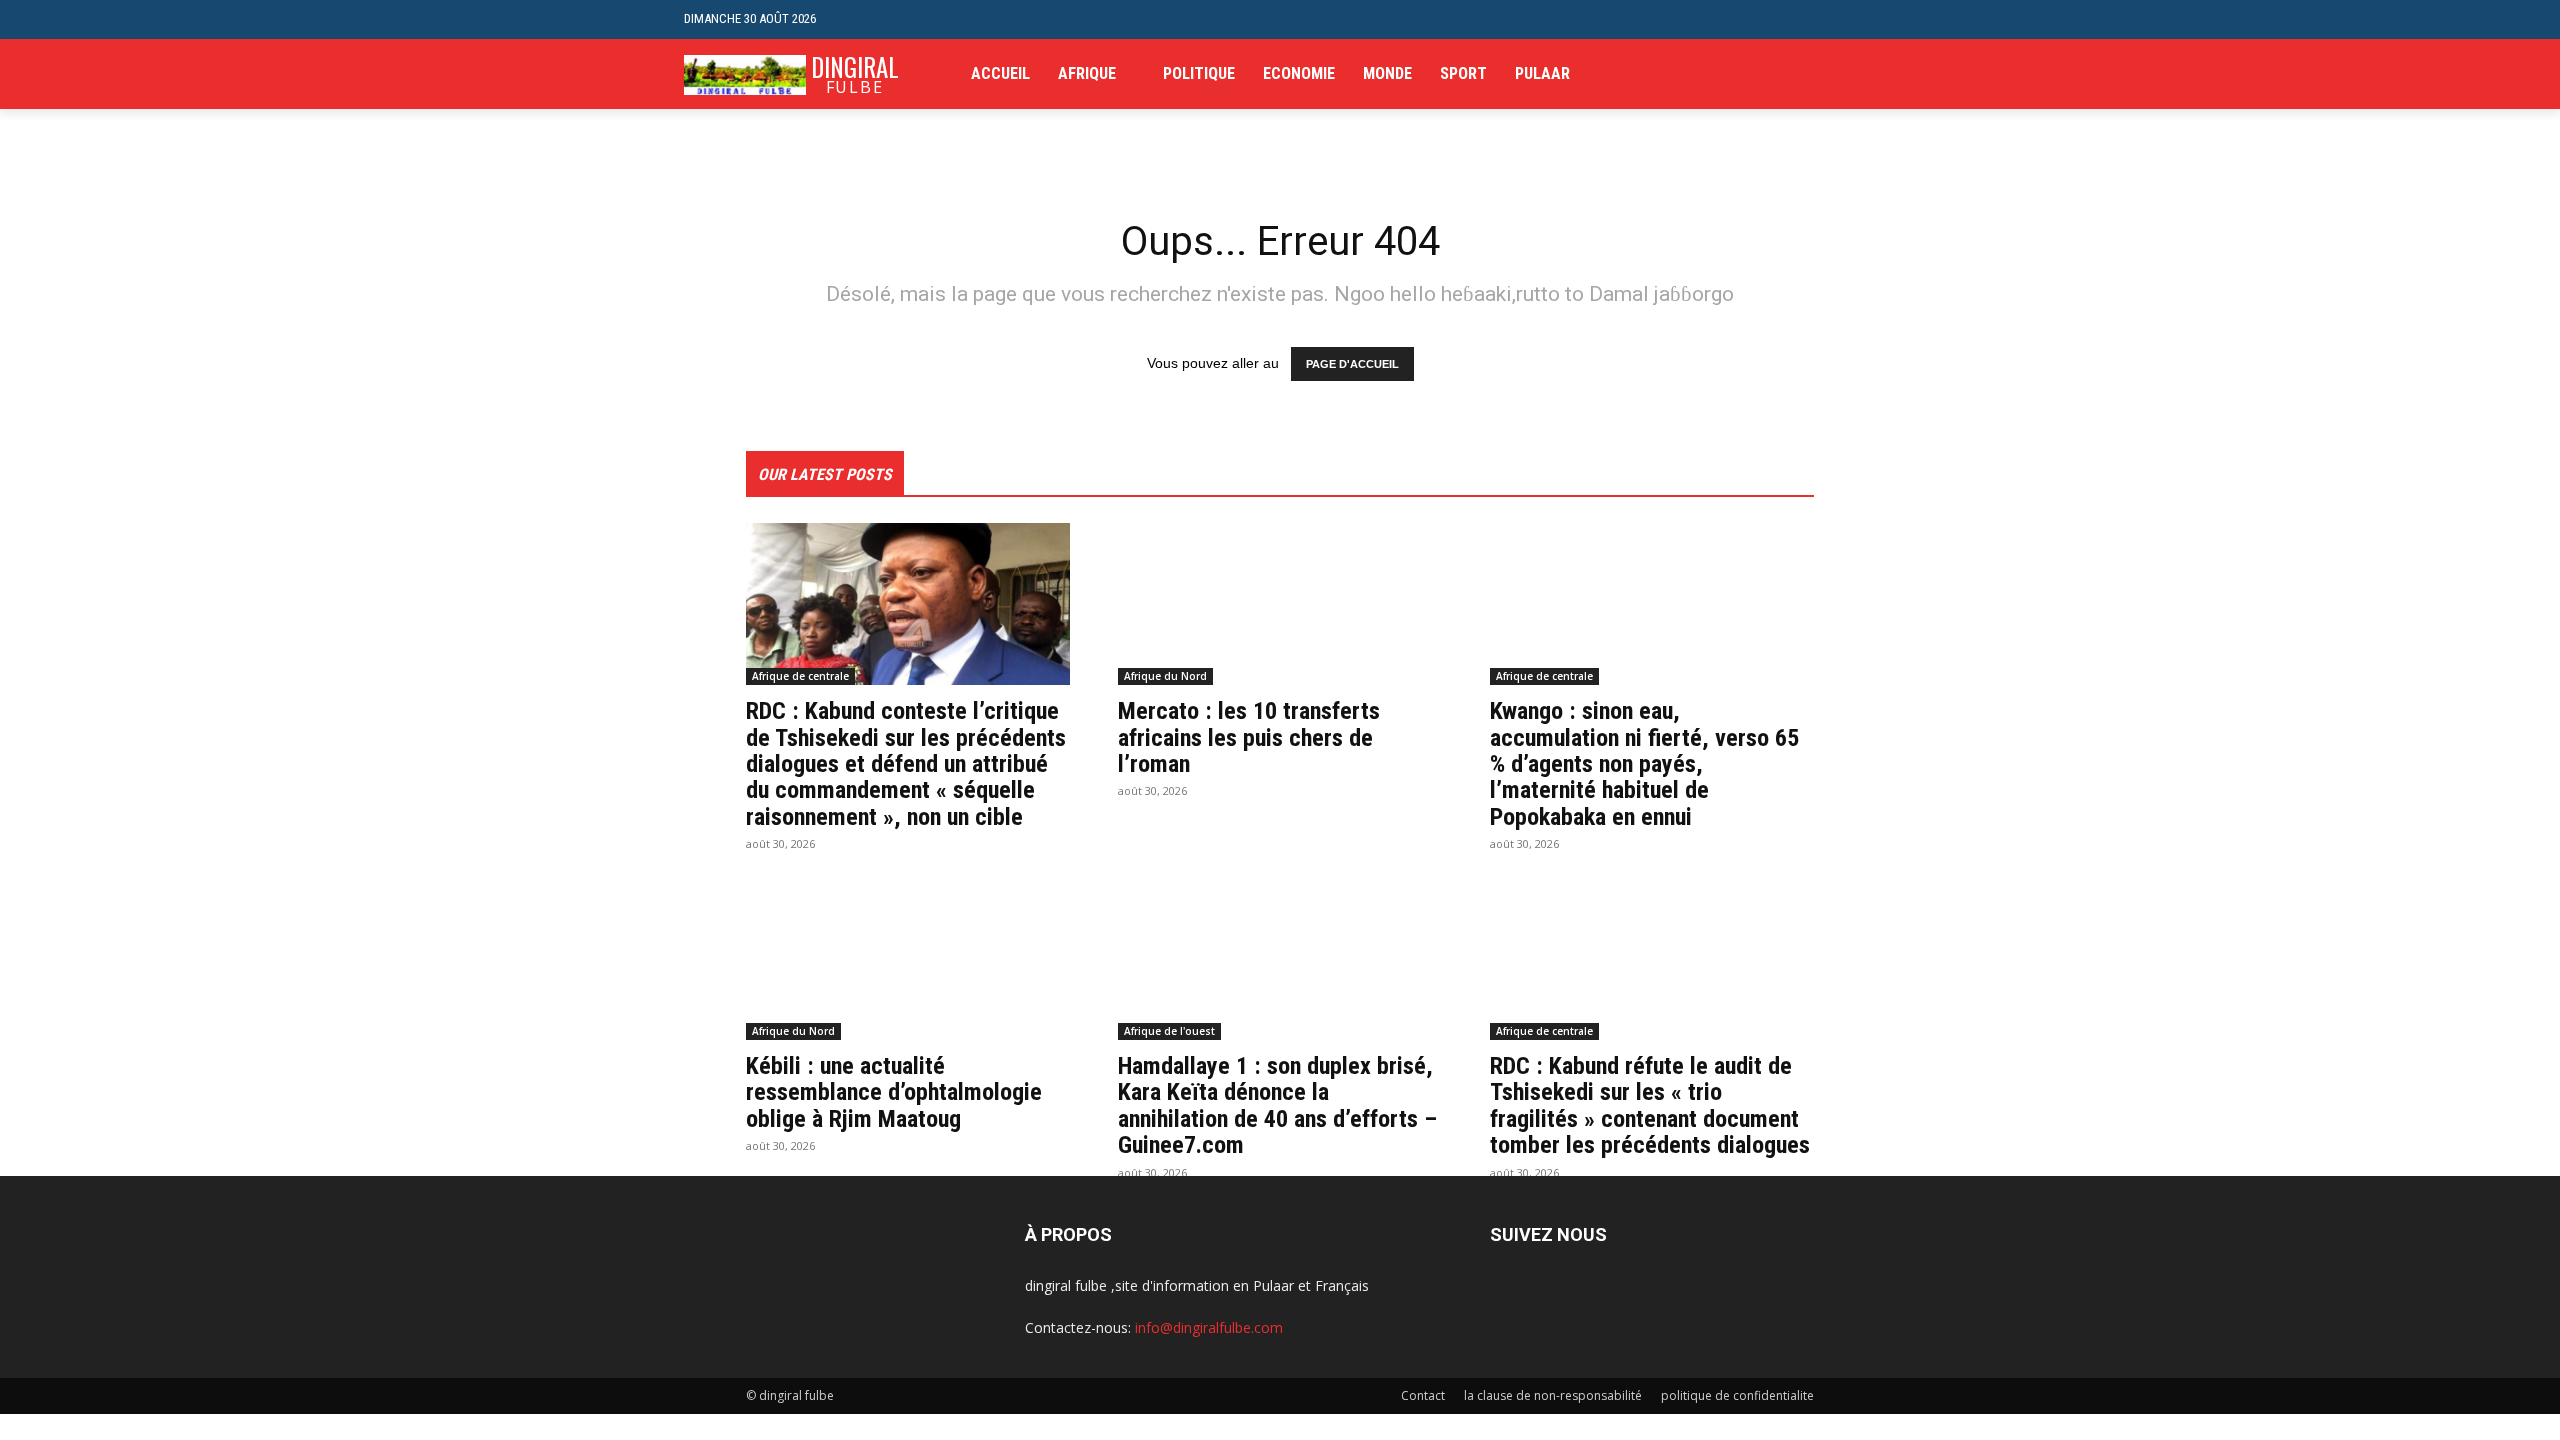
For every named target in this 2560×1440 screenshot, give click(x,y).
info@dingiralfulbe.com (1209, 1327)
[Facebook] (1772, 74)
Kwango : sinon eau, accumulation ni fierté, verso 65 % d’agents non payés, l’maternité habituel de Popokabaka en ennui (1644, 764)
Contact (1423, 1395)
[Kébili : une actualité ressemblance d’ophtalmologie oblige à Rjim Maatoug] (908, 959)
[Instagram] (1803, 74)
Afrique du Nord (1165, 676)
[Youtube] (1864, 74)
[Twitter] (1833, 74)
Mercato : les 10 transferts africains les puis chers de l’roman (1249, 737)
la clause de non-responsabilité (1553, 1395)
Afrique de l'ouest (1169, 1031)
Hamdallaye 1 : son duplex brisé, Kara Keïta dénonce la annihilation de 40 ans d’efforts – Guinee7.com (1277, 1105)
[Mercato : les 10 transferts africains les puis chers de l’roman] (1280, 604)
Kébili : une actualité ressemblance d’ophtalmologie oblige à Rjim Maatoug (894, 1092)
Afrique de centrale (800, 676)
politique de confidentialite (1737, 1395)
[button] (1860, 19)
